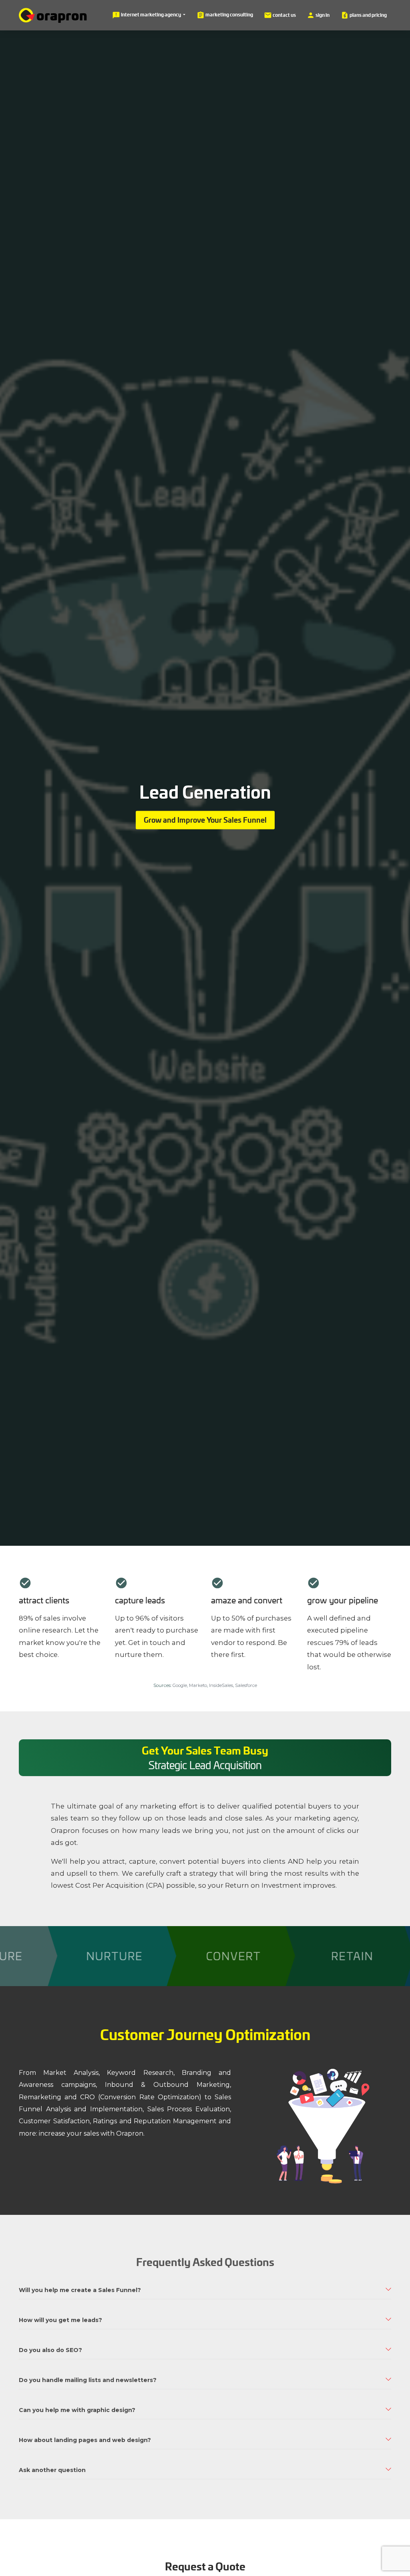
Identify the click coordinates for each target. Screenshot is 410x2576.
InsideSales (221, 1685)
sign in (318, 15)
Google (180, 1685)
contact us (280, 15)
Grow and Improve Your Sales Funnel (205, 820)
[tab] (205, 2290)
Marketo (198, 1685)
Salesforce (246, 1685)
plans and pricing (364, 15)
